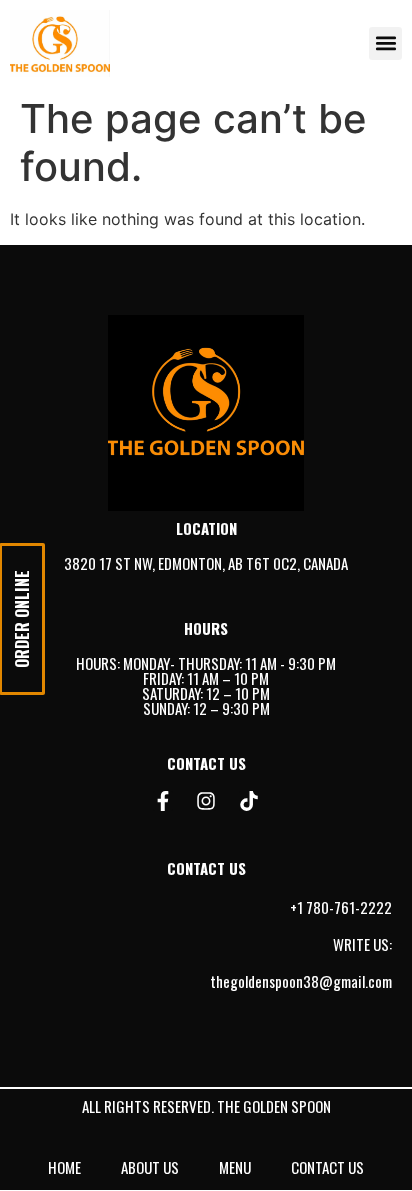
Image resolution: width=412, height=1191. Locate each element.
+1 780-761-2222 (341, 907)
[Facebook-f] (163, 801)
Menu (235, 1167)
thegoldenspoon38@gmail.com (301, 981)
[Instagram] (206, 801)
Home (64, 1167)
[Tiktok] (249, 801)
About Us (150, 1167)
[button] (385, 43)
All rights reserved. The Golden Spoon (206, 1106)
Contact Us (327, 1167)
